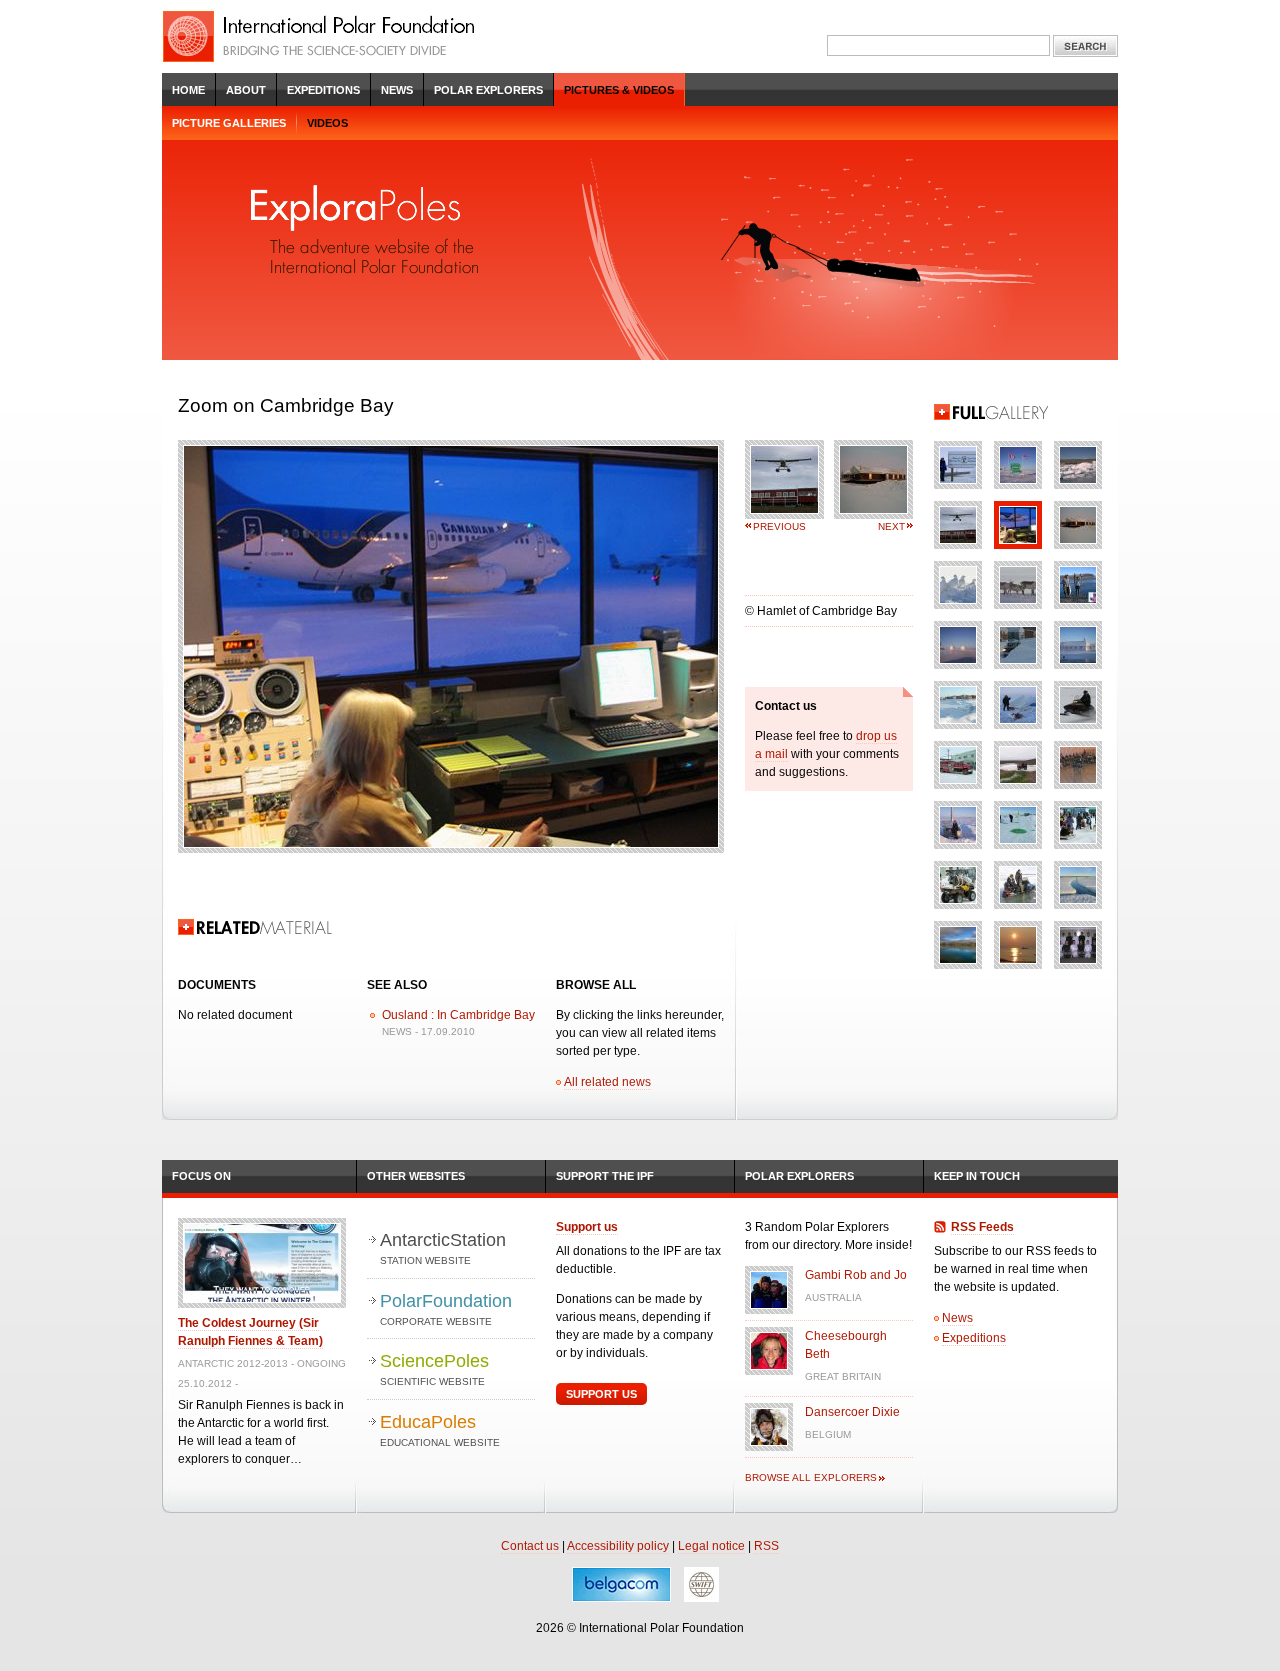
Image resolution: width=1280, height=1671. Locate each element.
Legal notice (711, 1546)
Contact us (530, 1546)
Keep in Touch (977, 1176)
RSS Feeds (982, 1227)
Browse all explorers (811, 1477)
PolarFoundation (446, 1309)
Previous (779, 526)
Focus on (201, 1176)
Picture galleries (229, 123)
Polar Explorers (488, 90)
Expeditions (323, 90)
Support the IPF (605, 1176)
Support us (587, 1227)
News (397, 90)
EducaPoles (440, 1430)
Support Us (601, 1394)
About (246, 90)
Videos (327, 123)
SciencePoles (434, 1369)
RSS (766, 1546)
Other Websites (416, 1176)
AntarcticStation (443, 1248)
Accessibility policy (618, 1546)
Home (188, 90)
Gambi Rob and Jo (856, 1275)
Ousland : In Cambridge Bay (458, 1015)
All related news (607, 1082)
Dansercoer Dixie (852, 1412)
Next (891, 526)
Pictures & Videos (619, 90)
